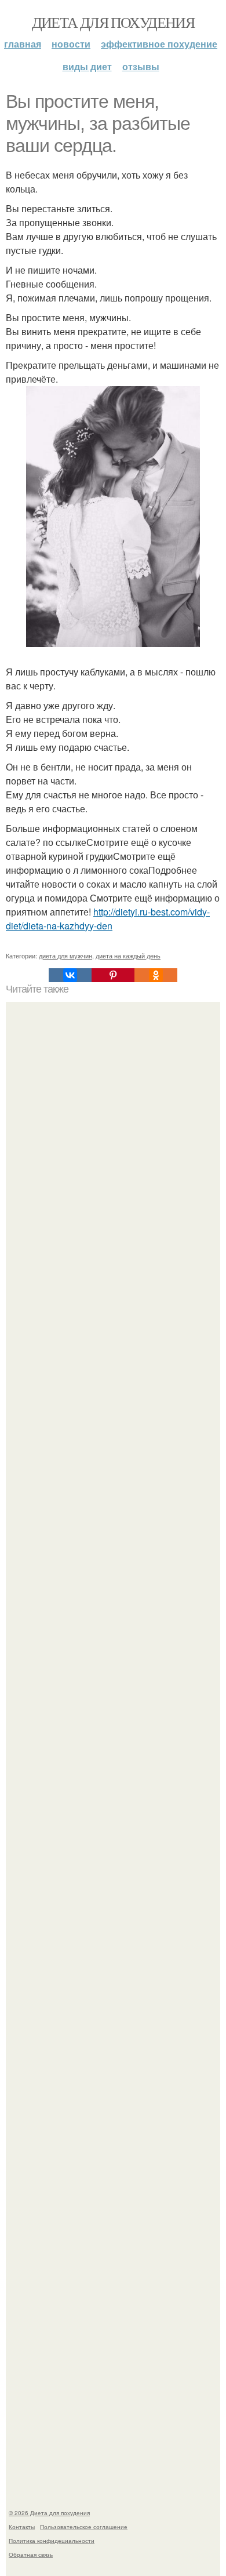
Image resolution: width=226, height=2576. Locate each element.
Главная (23, 44)
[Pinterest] (113, 975)
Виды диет (87, 66)
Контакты (22, 2527)
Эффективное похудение (159, 44)
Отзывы (141, 66)
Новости (71, 44)
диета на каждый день (128, 955)
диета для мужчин (65, 955)
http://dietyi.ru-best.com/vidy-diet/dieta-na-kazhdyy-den (108, 919)
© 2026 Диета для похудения (49, 2513)
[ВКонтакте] (70, 975)
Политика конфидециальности (52, 2541)
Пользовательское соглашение (84, 2527)
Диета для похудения (113, 22)
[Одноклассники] (156, 975)
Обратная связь (31, 2555)
